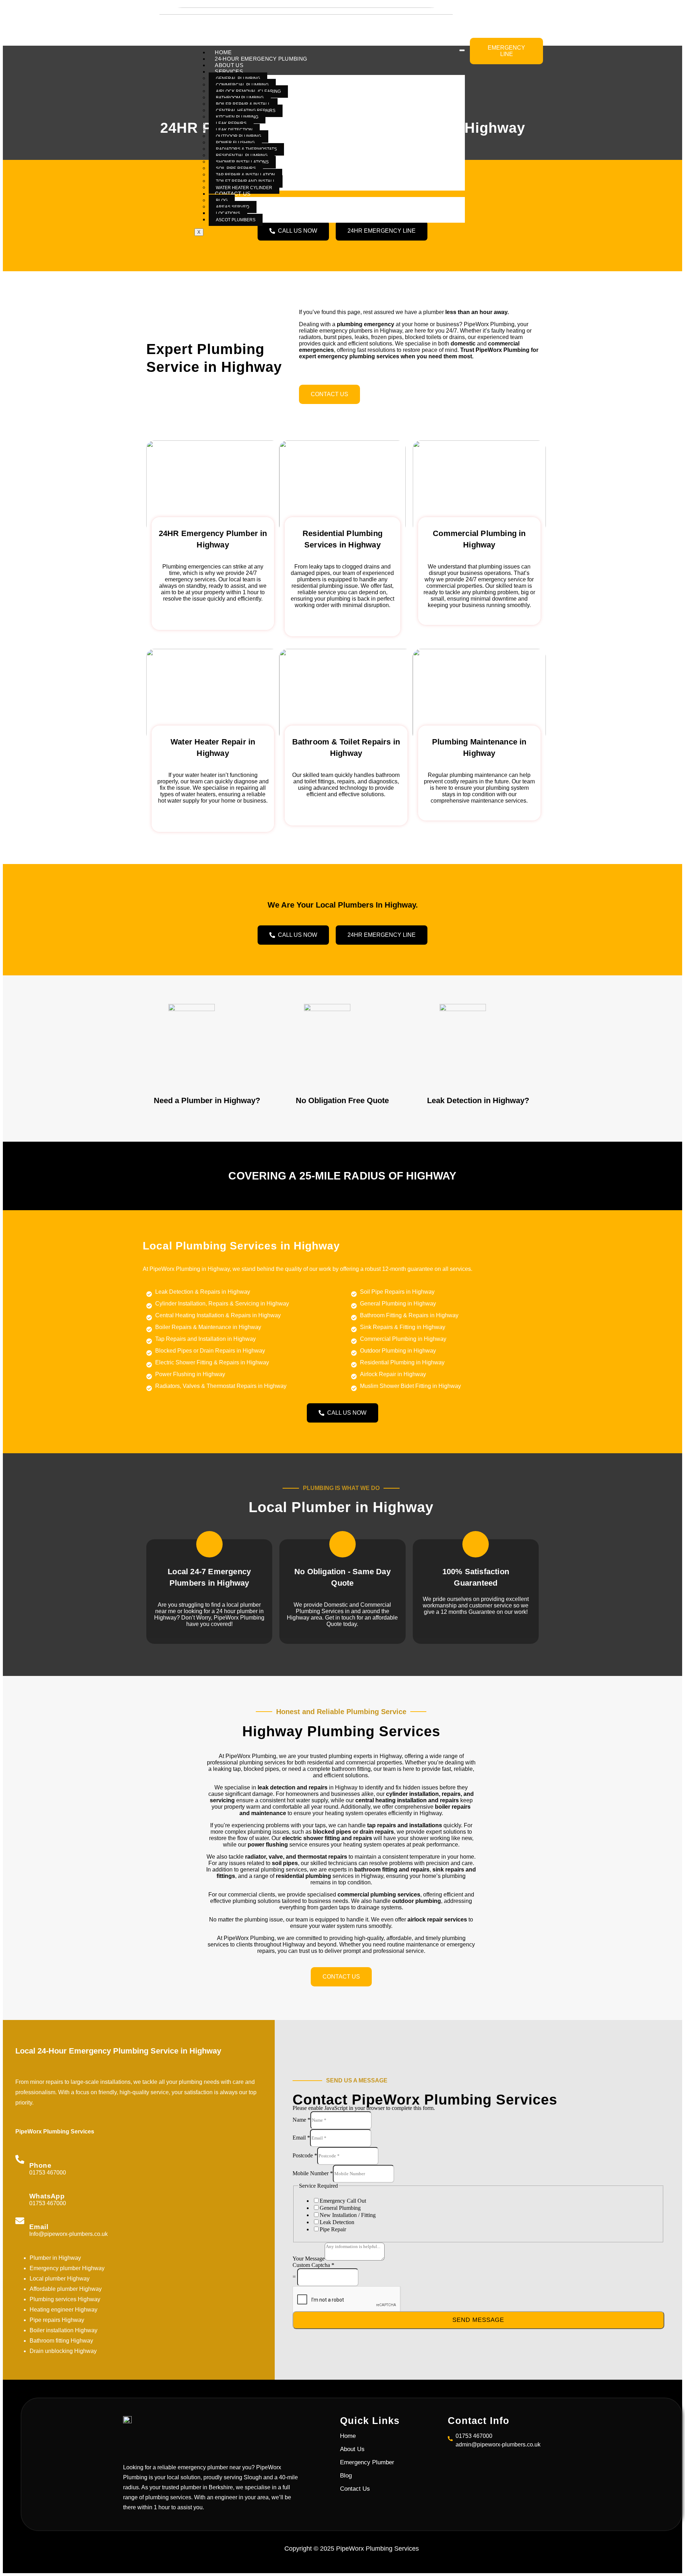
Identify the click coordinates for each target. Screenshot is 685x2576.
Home (223, 52)
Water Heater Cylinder (244, 188)
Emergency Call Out (343, 2201)
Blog (222, 201)
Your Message (309, 2259)
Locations (228, 213)
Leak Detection (234, 130)
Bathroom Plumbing (240, 98)
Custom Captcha (313, 2265)
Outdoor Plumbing (239, 136)
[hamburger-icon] (462, 50)
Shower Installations (242, 162)
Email (39, 2227)
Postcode (305, 2155)
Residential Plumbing (242, 156)
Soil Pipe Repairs (236, 168)
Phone (40, 2165)
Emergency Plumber (367, 2462)
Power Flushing (235, 143)
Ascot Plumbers (236, 220)
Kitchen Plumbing (237, 117)
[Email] (20, 2221)
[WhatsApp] (20, 2190)
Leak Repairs (231, 123)
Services (229, 72)
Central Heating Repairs (246, 111)
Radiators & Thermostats (246, 149)
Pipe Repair (333, 2229)
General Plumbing (238, 79)
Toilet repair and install (246, 181)
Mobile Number (313, 2173)
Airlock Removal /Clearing (248, 91)
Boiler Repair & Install (243, 104)
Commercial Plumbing (242, 85)
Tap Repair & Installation (245, 175)
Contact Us (233, 194)
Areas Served (233, 207)
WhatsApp (47, 2196)
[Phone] (20, 2159)
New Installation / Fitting (348, 2215)
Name (301, 2120)
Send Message (478, 2320)
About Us (229, 65)
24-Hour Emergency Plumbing (261, 59)
